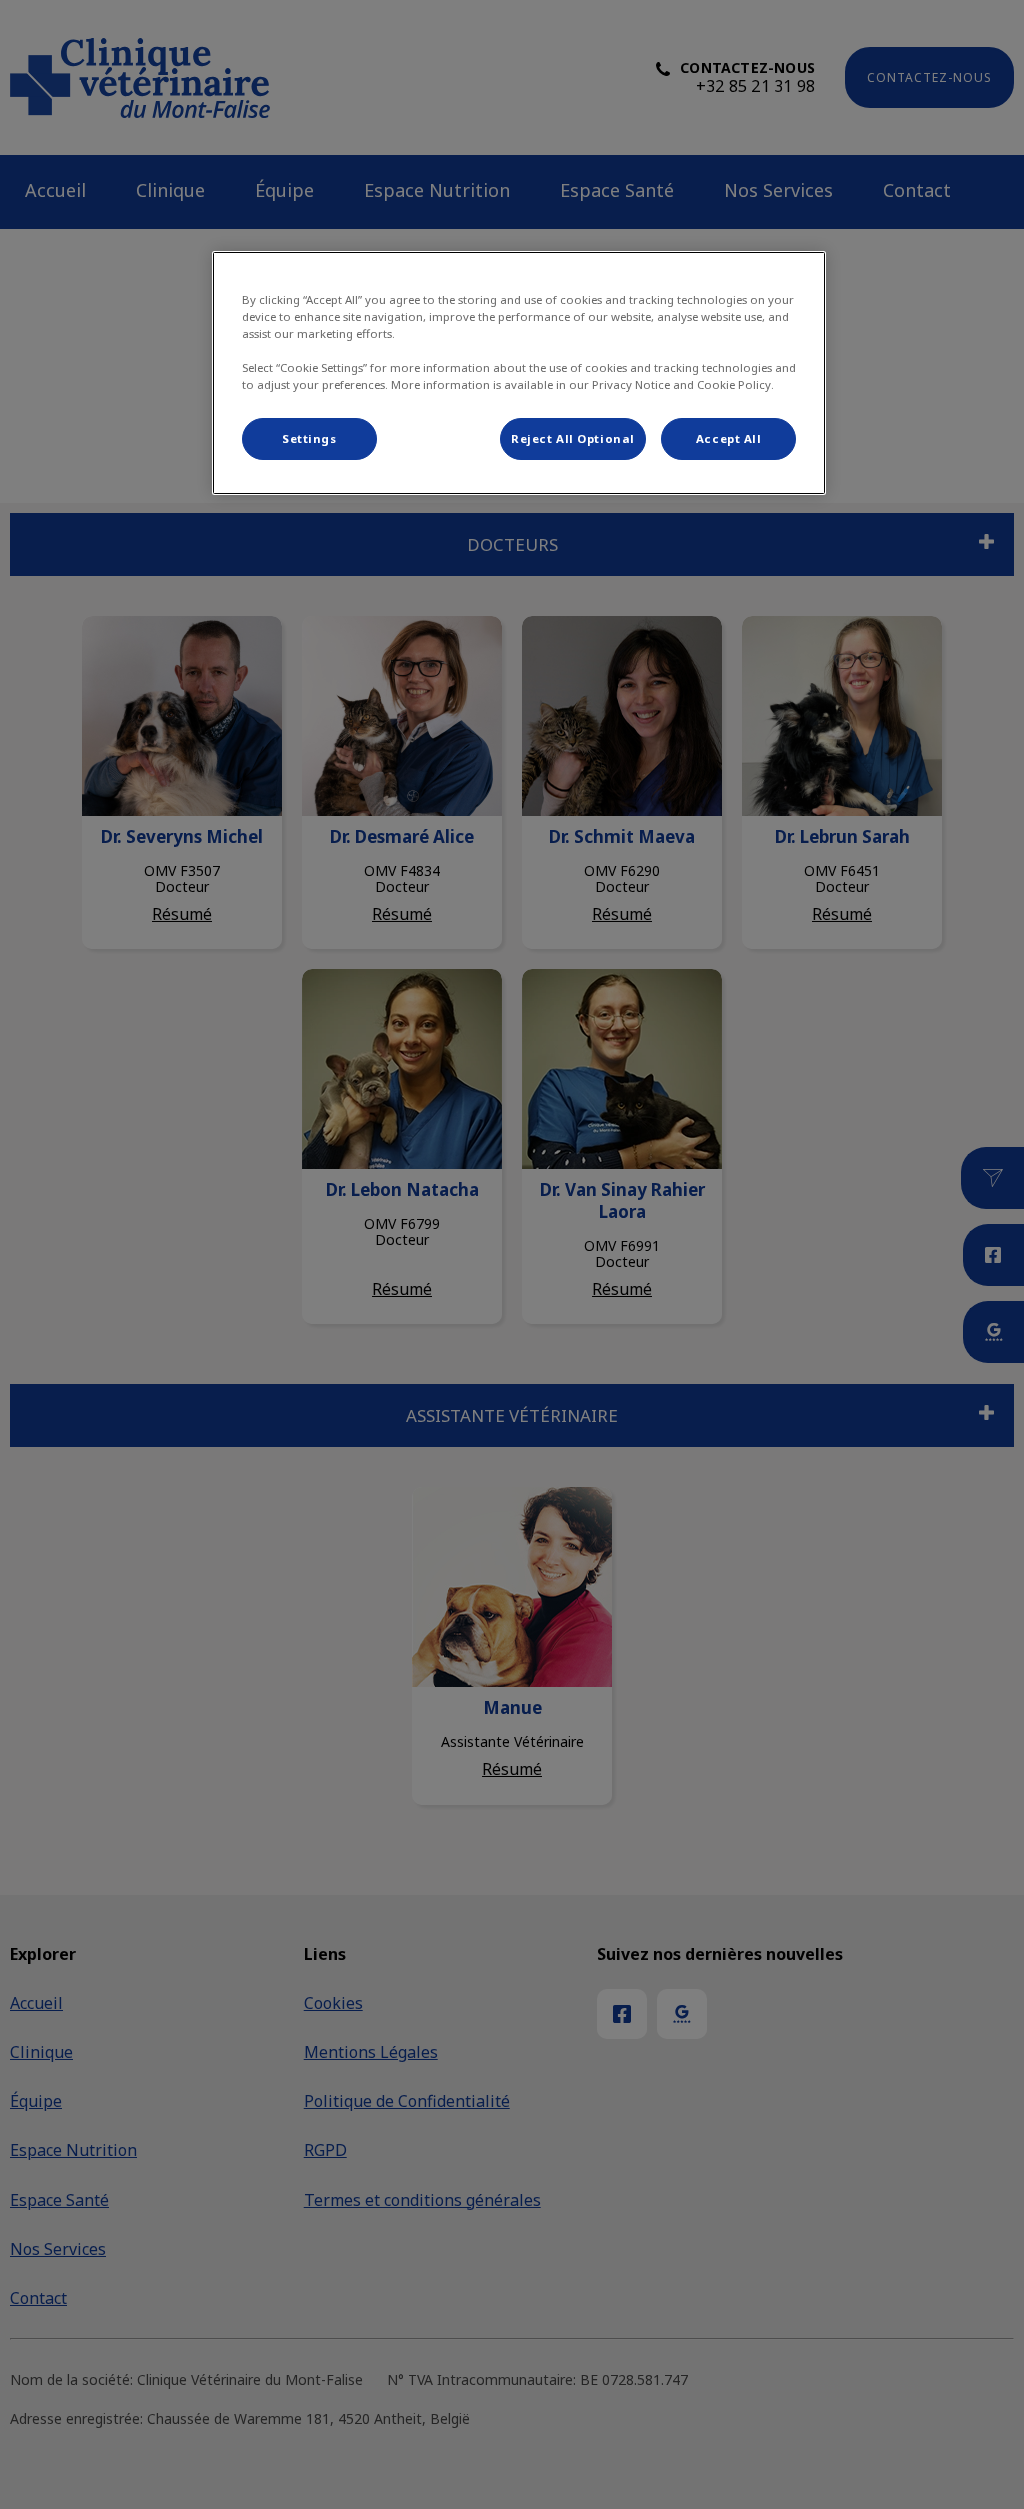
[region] (519, 373)
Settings (309, 438)
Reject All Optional (573, 438)
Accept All (729, 438)
